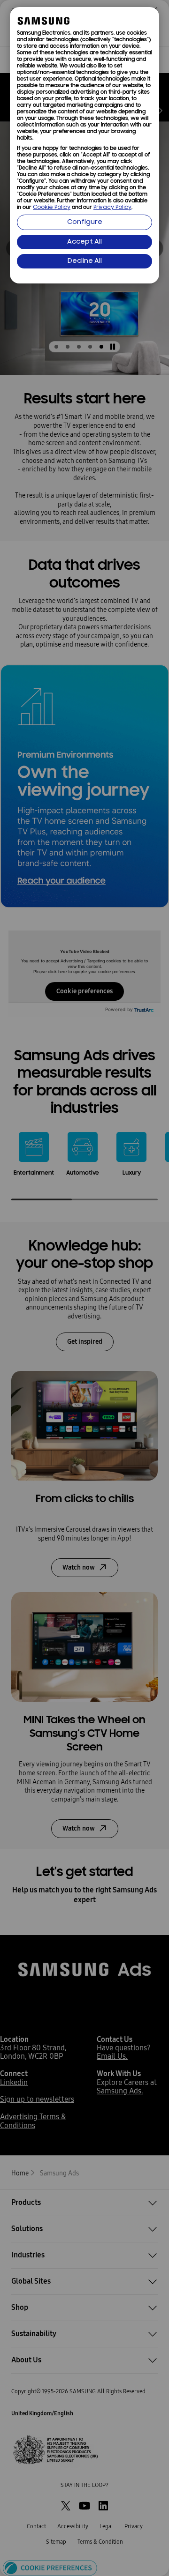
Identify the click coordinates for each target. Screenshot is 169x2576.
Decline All (85, 261)
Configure (85, 222)
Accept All (84, 242)
